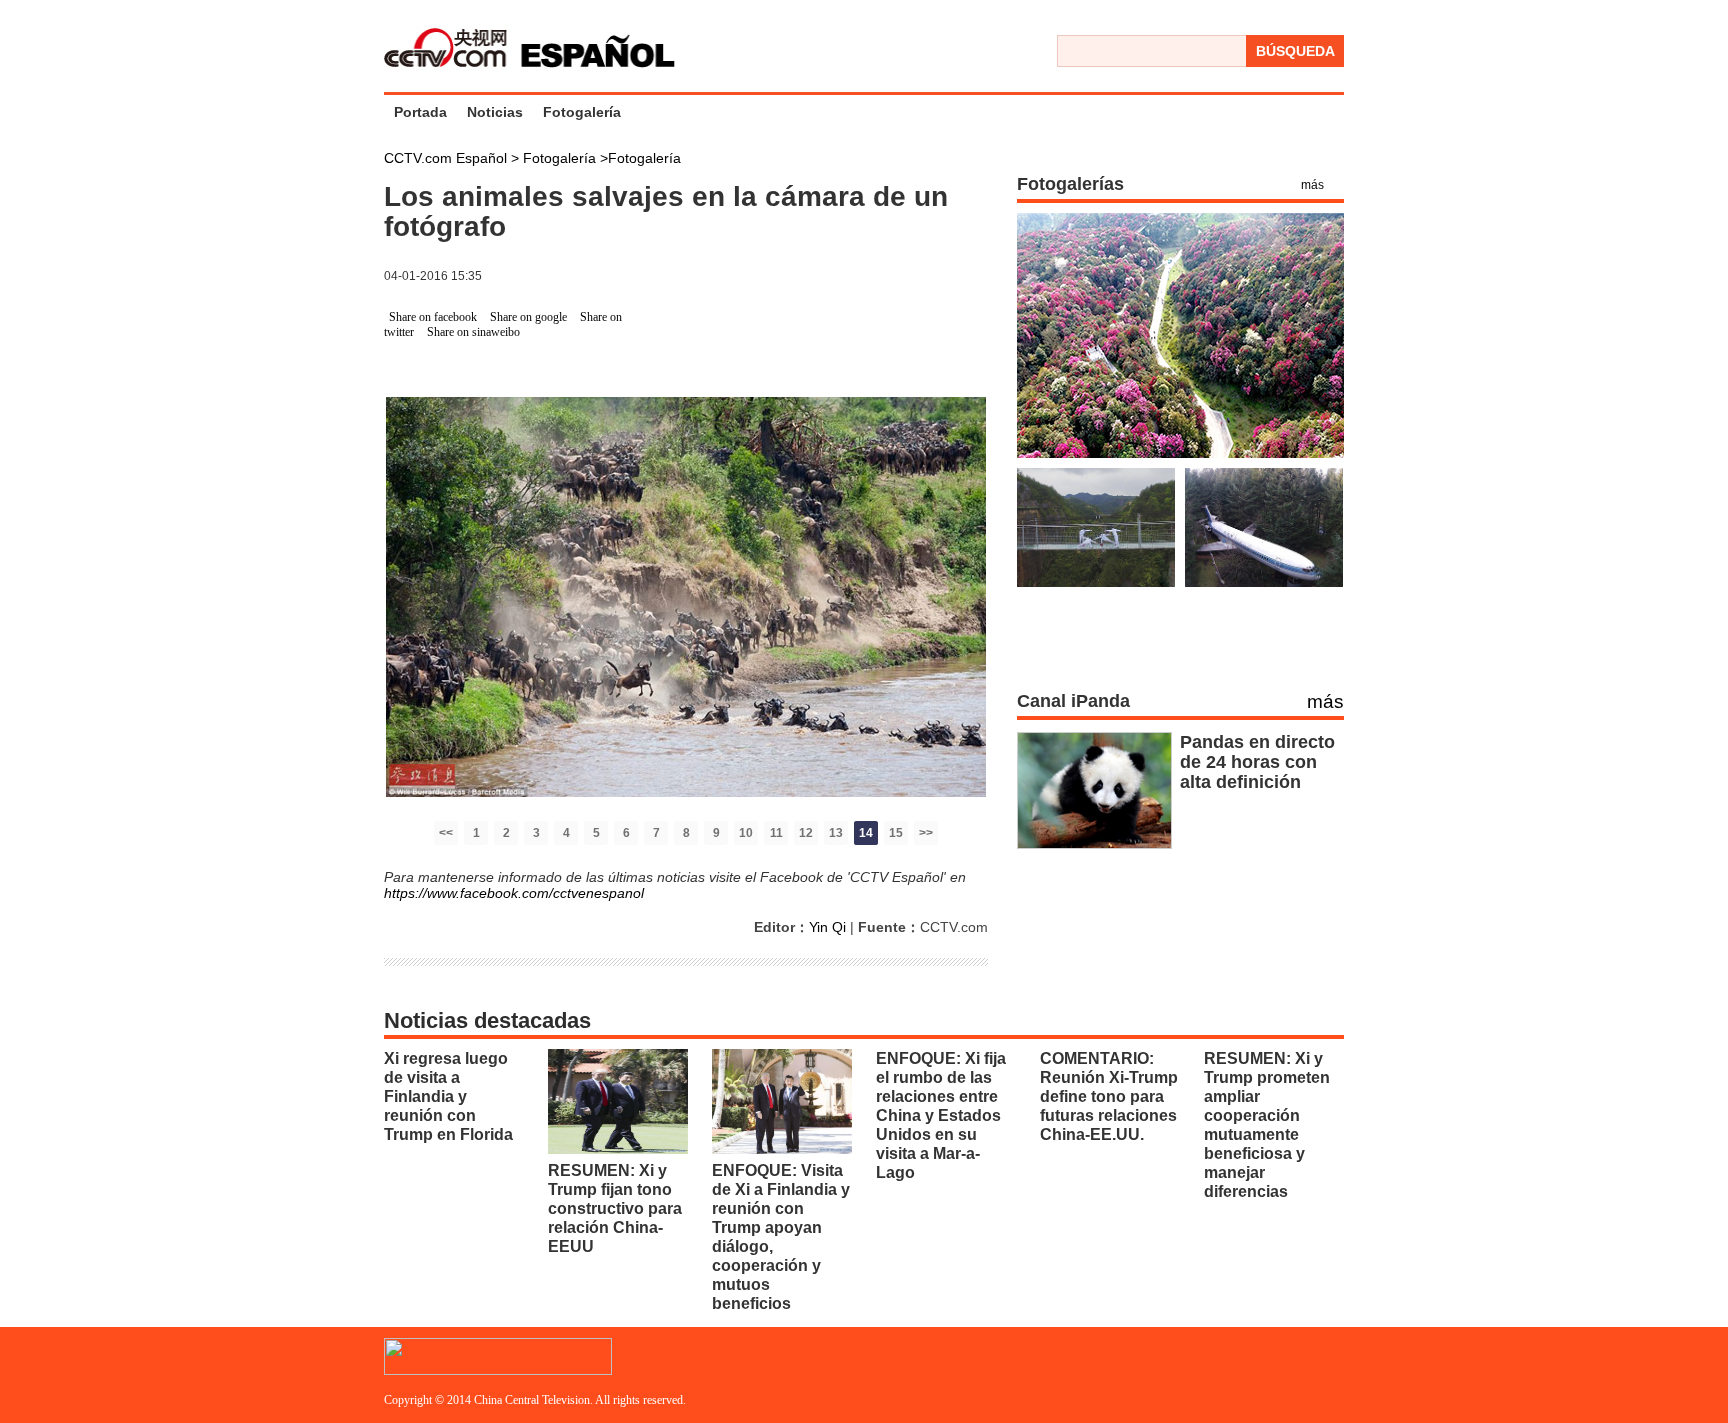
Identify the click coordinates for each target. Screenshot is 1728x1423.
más (1312, 185)
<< (446, 833)
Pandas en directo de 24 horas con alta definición (1257, 762)
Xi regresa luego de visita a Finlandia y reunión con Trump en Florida (448, 1096)
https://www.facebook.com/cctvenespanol (514, 893)
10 (746, 833)
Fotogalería (582, 112)
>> (926, 833)
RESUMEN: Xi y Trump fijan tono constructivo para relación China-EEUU (615, 1208)
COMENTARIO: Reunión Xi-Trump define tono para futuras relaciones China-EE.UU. (1109, 1096)
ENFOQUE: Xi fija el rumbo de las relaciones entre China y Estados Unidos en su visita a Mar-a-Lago (941, 1115)
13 (836, 833)
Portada (420, 112)
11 (776, 833)
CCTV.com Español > (451, 158)
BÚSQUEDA (1295, 51)
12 (806, 833)
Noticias (495, 112)
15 (896, 833)
